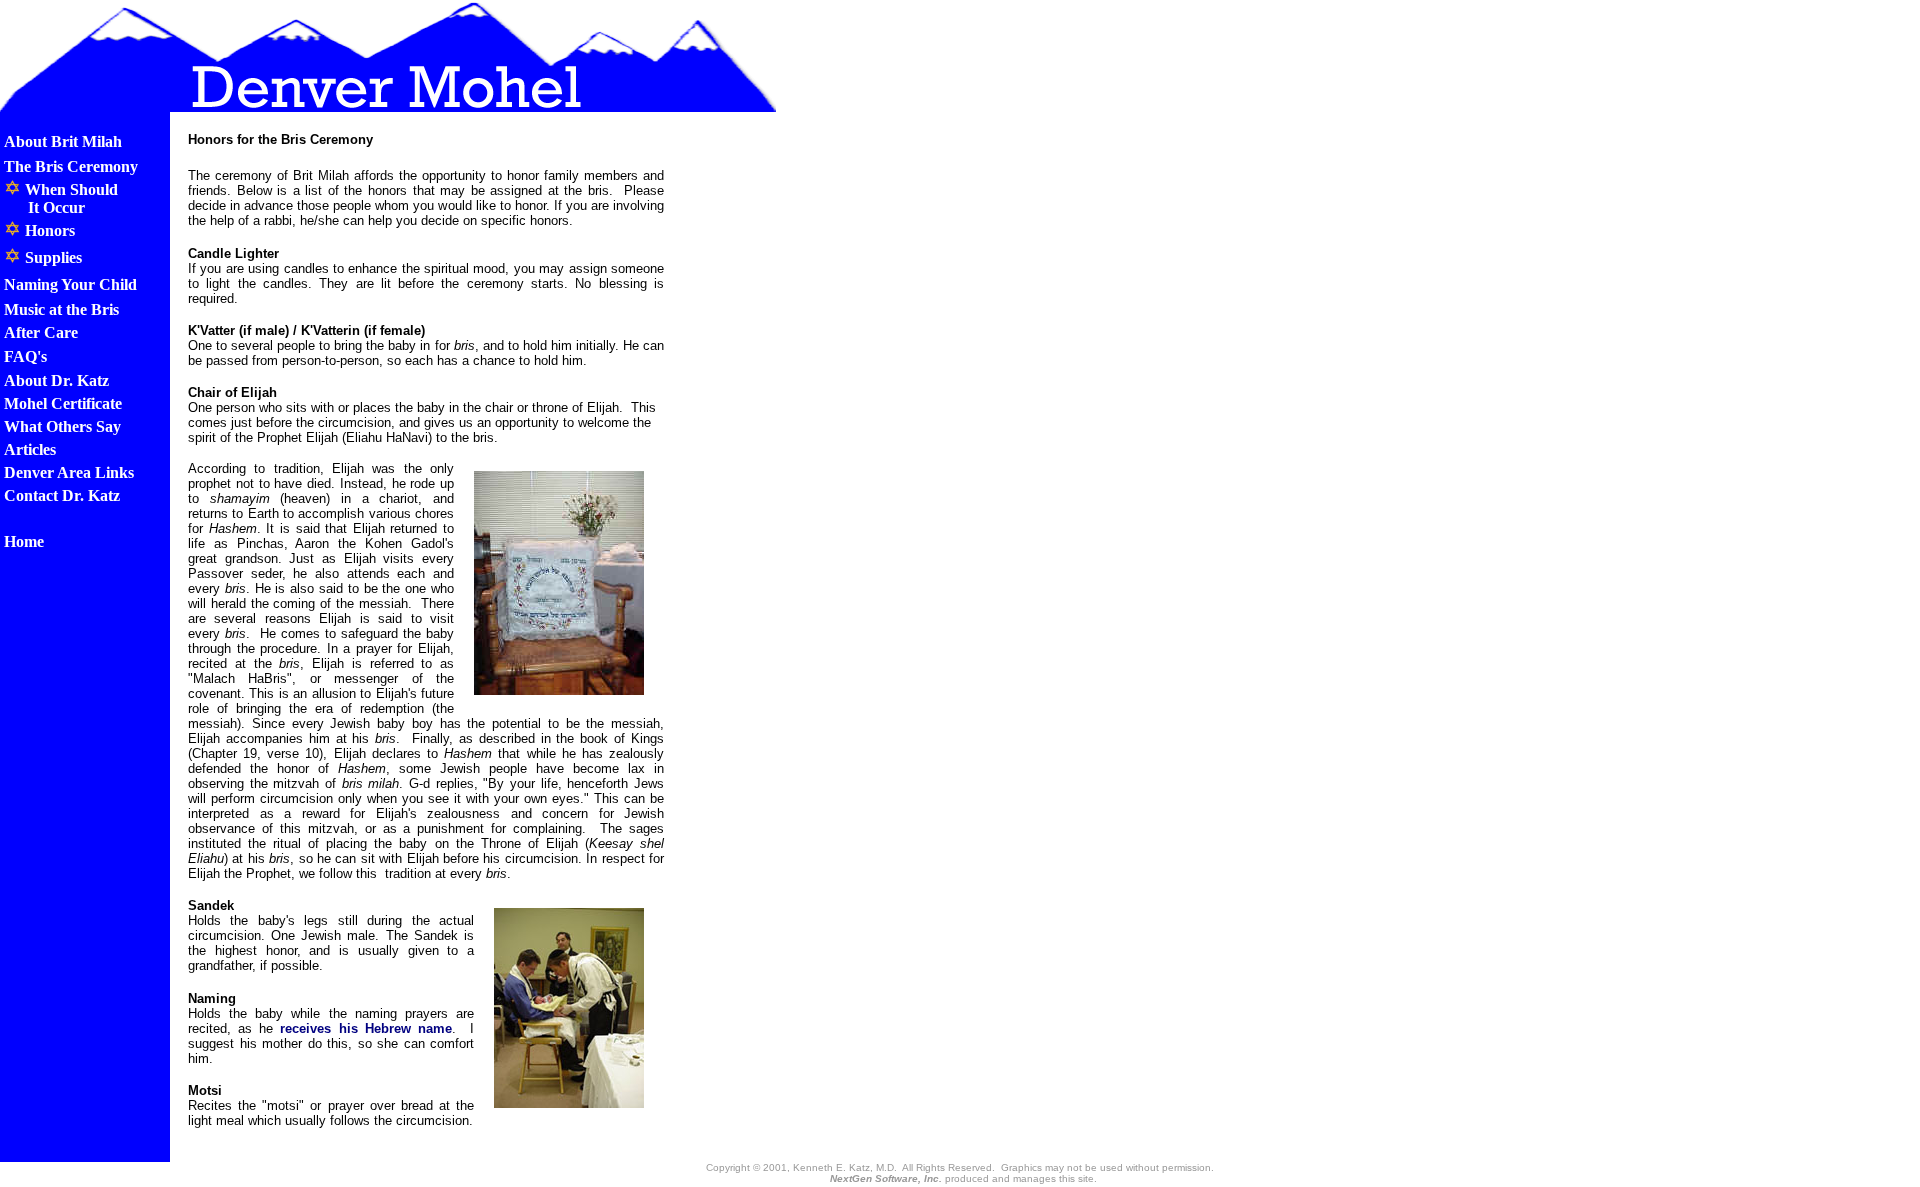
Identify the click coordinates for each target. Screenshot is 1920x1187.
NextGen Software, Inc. (886, 1178)
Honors (48, 230)
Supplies (51, 257)
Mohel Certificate (63, 403)
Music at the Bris (61, 309)
